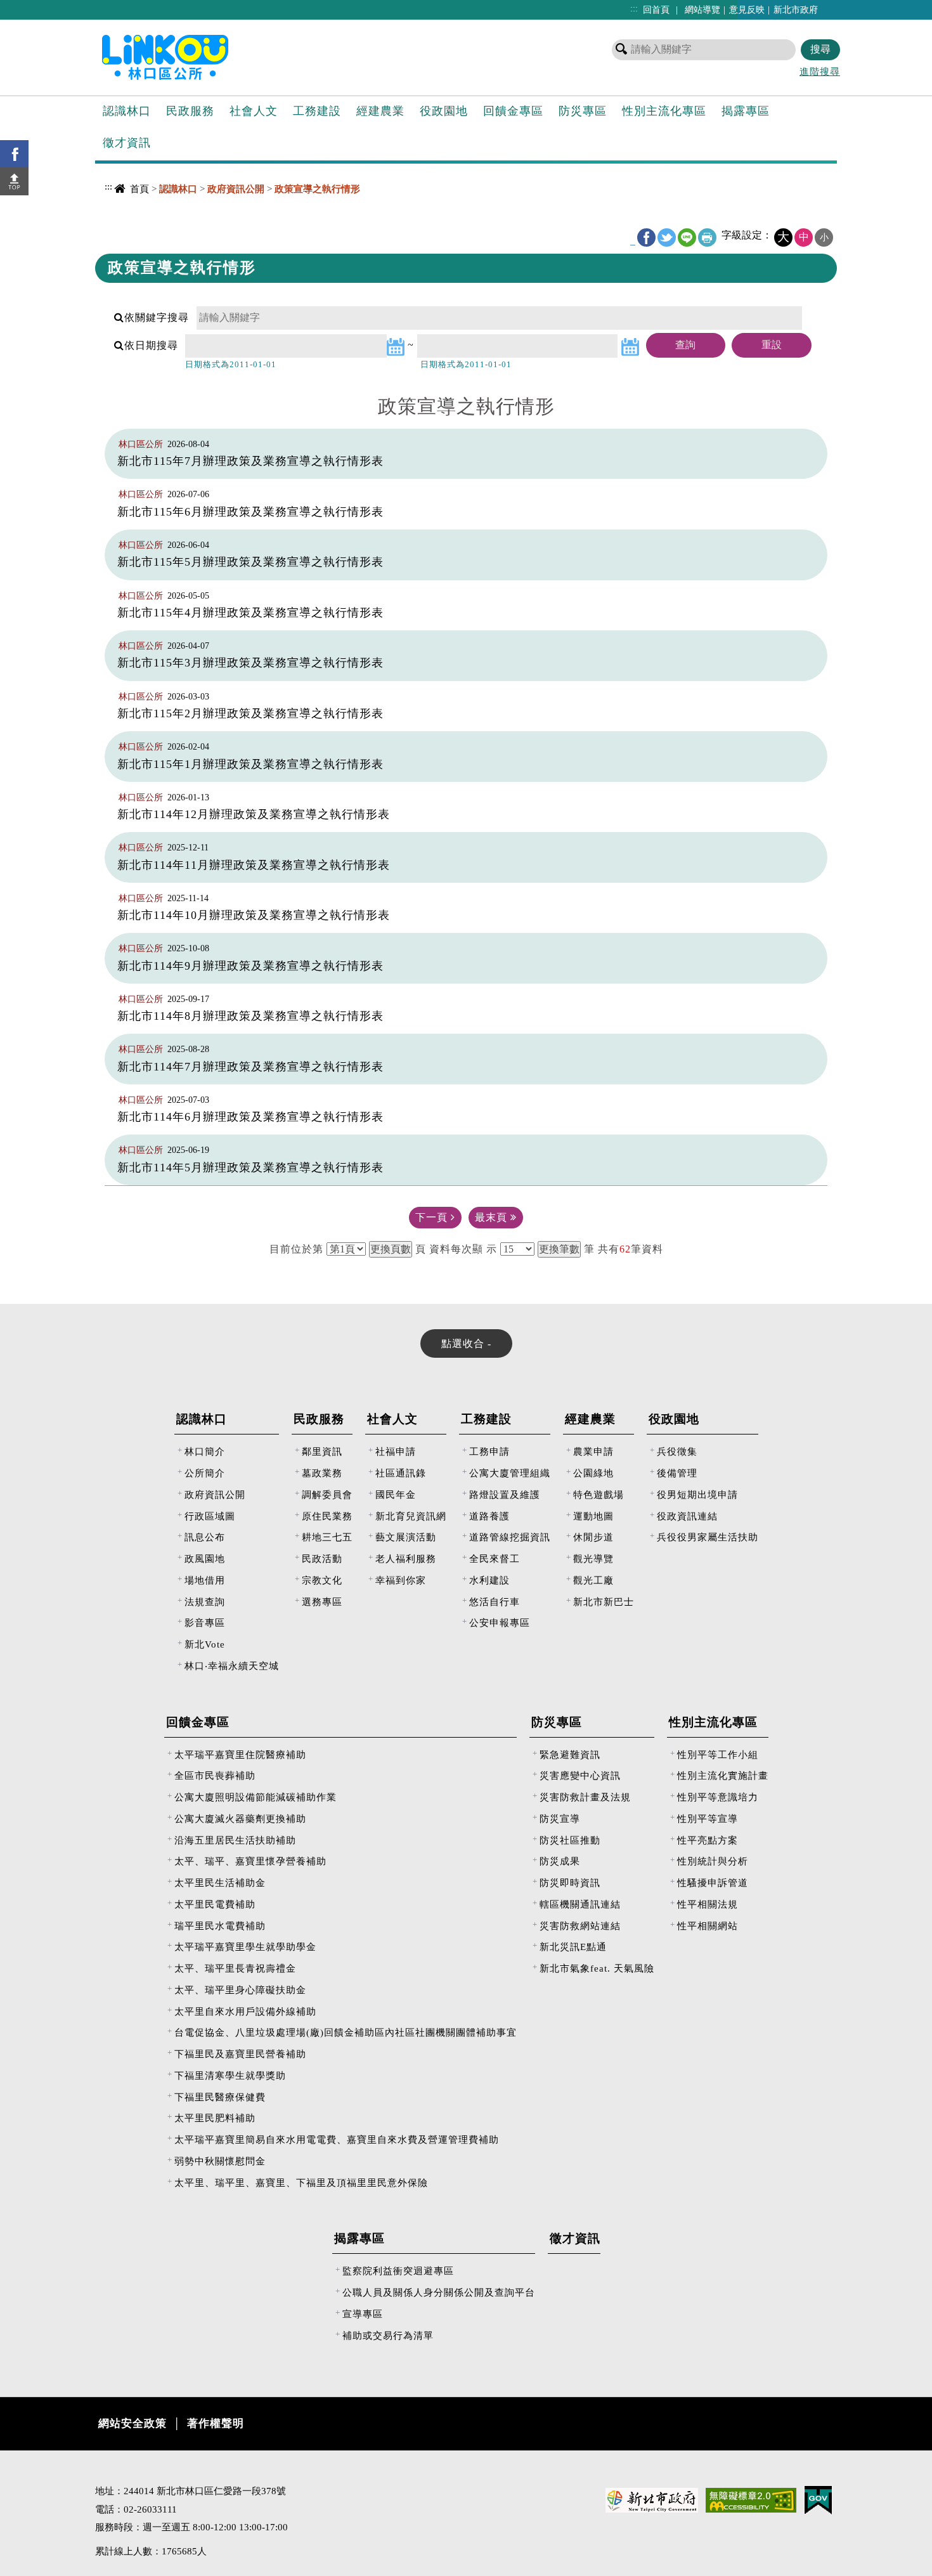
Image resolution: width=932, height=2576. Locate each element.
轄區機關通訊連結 (580, 1904)
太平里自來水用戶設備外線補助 (245, 2011)
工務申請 (489, 1451)
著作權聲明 (216, 2423)
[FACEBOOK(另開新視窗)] (14, 154)
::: (634, 8)
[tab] (466, 1343)
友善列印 (707, 237)
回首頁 (656, 10)
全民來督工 (495, 1558)
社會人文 (254, 111)
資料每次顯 (456, 1249)
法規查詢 (205, 1602)
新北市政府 (796, 10)
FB (646, 237)
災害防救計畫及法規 (585, 1797)
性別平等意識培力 (718, 1797)
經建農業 (380, 111)
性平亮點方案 (708, 1840)
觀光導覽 (593, 1558)
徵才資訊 (127, 143)
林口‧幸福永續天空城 (232, 1666)
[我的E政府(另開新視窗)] (818, 2499)
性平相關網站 (708, 1926)
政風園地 (205, 1558)
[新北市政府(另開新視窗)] (652, 2499)
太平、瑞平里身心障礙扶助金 (240, 1990)
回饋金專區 (513, 111)
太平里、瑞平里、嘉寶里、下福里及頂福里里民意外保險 (301, 2182)
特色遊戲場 (599, 1494)
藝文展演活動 (406, 1537)
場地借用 (205, 1580)
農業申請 (593, 1451)
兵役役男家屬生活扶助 (708, 1537)
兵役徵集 (677, 1451)
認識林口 (127, 111)
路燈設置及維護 (505, 1494)
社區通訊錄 (401, 1473)
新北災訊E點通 (573, 1947)
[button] (14, 181)
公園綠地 (593, 1473)
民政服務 (190, 111)
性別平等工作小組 (718, 1754)
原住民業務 (327, 1516)
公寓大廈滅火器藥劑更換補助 (240, 1818)
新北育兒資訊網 (411, 1516)
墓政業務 (322, 1473)
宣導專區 (363, 2314)
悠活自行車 (495, 1602)
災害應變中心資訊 (580, 1775)
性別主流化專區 (664, 111)
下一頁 (433, 1217)
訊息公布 (205, 1537)
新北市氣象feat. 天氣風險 (597, 1968)
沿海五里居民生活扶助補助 (235, 1840)
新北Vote (205, 1644)
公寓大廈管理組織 (510, 1473)
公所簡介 (205, 1473)
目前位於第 (296, 1249)
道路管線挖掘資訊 (510, 1537)
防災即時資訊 (570, 1883)
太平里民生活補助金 (220, 1883)
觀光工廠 (593, 1580)
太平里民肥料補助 (215, 2118)
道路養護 (489, 1516)
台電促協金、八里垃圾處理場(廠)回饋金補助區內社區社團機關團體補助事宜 (346, 2032)
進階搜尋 (820, 71)
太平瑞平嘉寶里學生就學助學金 (245, 1947)
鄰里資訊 (322, 1451)
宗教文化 (322, 1580)
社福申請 (396, 1451)
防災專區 (583, 111)
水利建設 (489, 1580)
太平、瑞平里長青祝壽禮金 (235, 1968)
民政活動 (322, 1558)
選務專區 (322, 1602)
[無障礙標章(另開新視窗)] (751, 2499)
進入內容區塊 (32, 7)
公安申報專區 (500, 1623)
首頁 (139, 189)
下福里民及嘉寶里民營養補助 (240, 2054)
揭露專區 (746, 111)
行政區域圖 (210, 1516)
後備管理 (677, 1473)
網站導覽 (702, 10)
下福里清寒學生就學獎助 (230, 2075)
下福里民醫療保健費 (220, 2097)
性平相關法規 (708, 1904)
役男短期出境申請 (697, 1494)
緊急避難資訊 (570, 1754)
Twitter (667, 237)
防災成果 (560, 1861)
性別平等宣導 (708, 1818)
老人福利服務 (406, 1558)
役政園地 (444, 111)
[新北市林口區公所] (186, 56)
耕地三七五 (327, 1537)
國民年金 (396, 1494)
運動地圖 (593, 1516)
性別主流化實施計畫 (723, 1775)
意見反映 (747, 10)
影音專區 (205, 1623)
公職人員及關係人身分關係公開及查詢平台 (439, 2292)
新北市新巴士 (604, 1602)
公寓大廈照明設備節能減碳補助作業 (256, 1797)
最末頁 (493, 1217)
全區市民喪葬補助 (215, 1775)
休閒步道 (593, 1537)
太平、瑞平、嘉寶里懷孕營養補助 (250, 1861)
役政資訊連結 (687, 1516)
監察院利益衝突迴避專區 (398, 2271)
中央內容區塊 (127, 213)
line (687, 237)
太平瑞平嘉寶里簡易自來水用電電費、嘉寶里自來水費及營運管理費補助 (337, 2139)
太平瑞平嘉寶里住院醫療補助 (240, 1754)
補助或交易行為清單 (388, 2335)
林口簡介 (205, 1451)
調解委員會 (327, 1494)
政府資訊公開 (215, 1494)
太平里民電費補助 (215, 1904)
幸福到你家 (401, 1580)
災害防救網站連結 (580, 1926)
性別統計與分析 (713, 1861)
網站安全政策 (133, 2423)
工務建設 (317, 111)
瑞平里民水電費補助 (220, 1926)
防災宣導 (560, 1818)
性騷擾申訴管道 (713, 1883)
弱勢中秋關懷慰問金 (220, 2161)
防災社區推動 (570, 1840)
